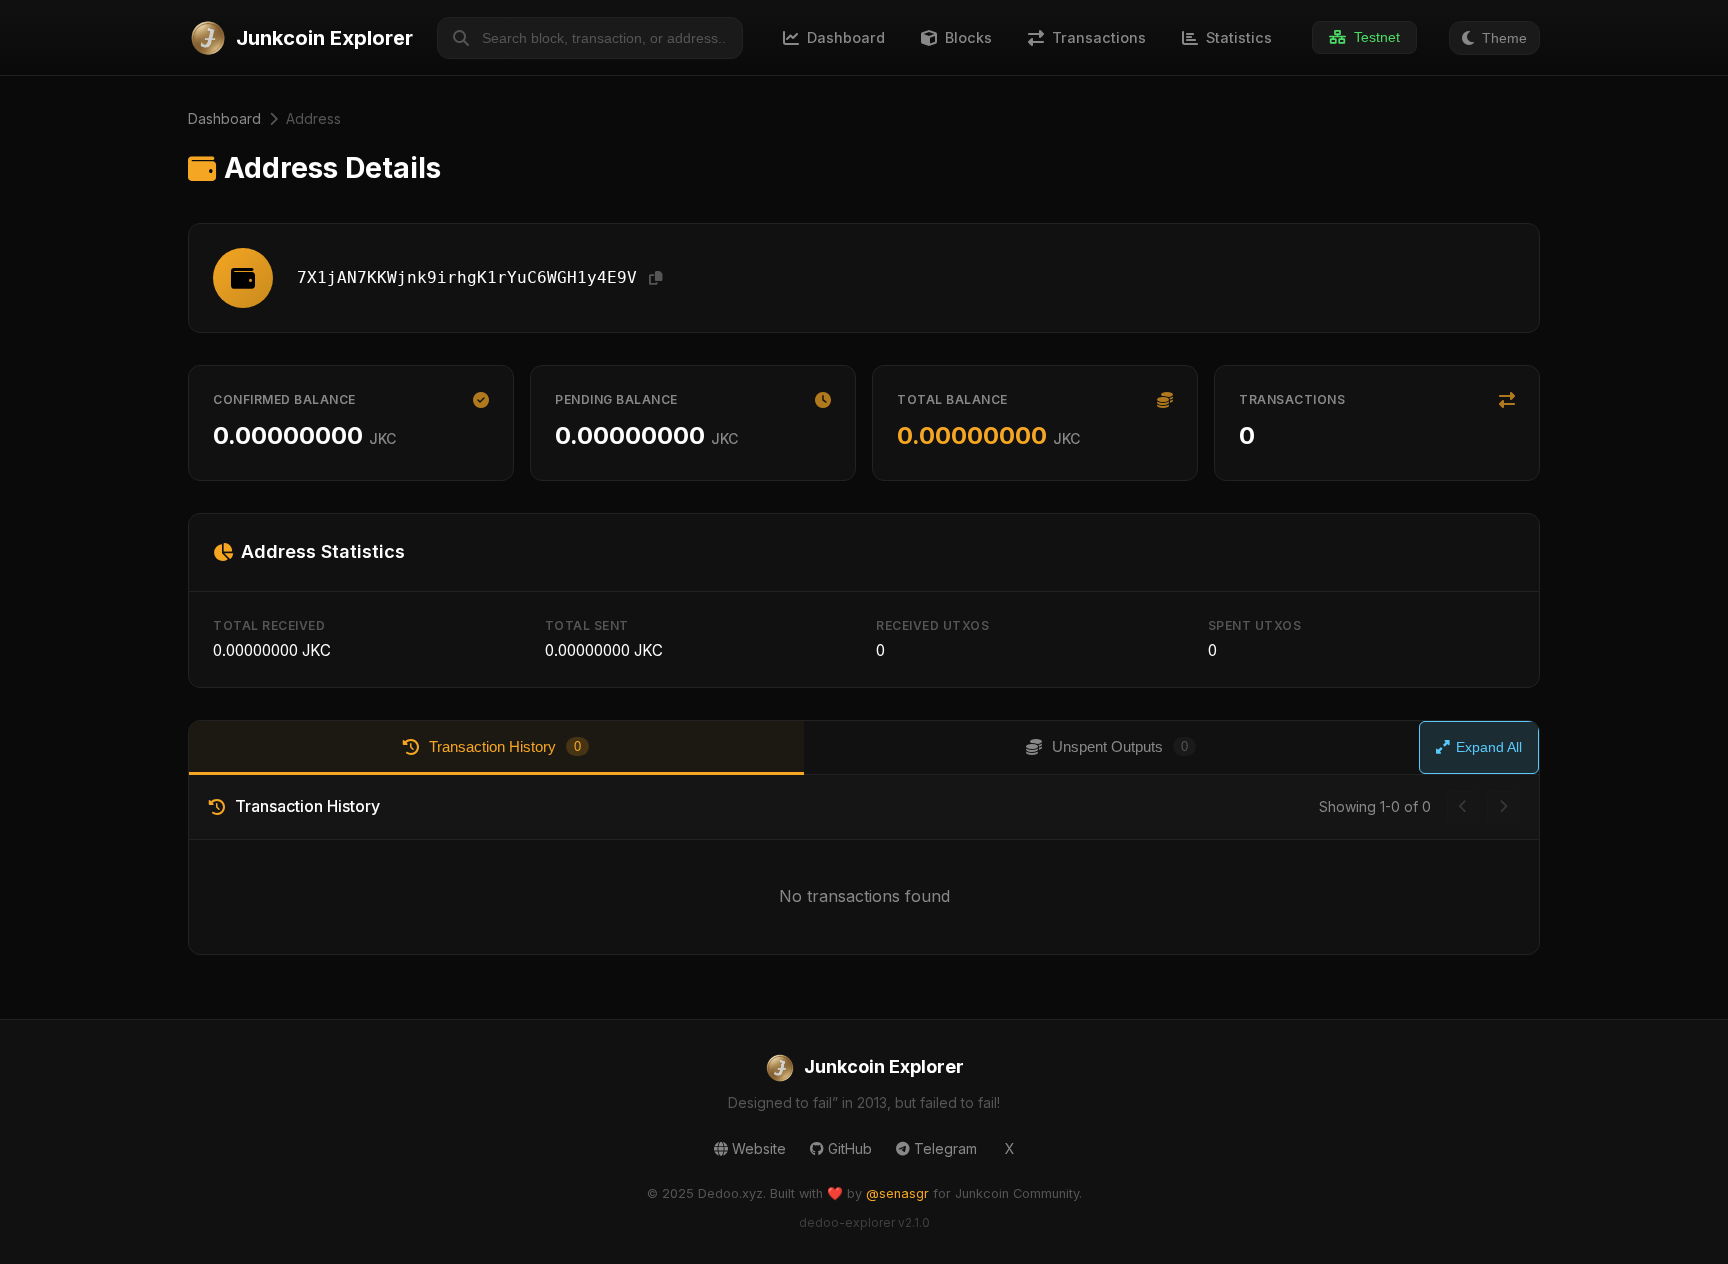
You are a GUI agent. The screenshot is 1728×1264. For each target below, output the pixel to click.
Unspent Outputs (1120, 746)
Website (759, 1148)
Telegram (945, 1148)
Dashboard (224, 118)
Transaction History (505, 746)
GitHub (850, 1148)
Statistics (1239, 37)
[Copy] (655, 278)
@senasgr (897, 1193)
